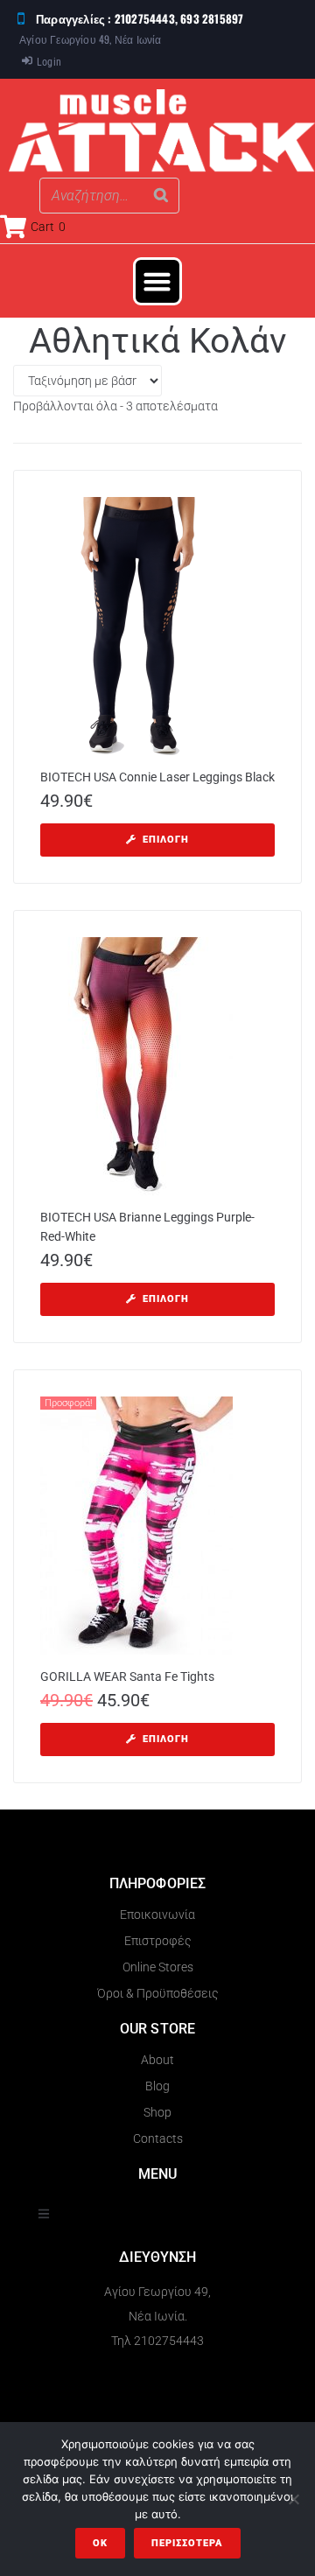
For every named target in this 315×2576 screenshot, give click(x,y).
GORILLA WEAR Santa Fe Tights (127, 1676)
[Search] (161, 196)
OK (100, 2543)
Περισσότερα (187, 2543)
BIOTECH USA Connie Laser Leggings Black (157, 777)
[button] (157, 282)
